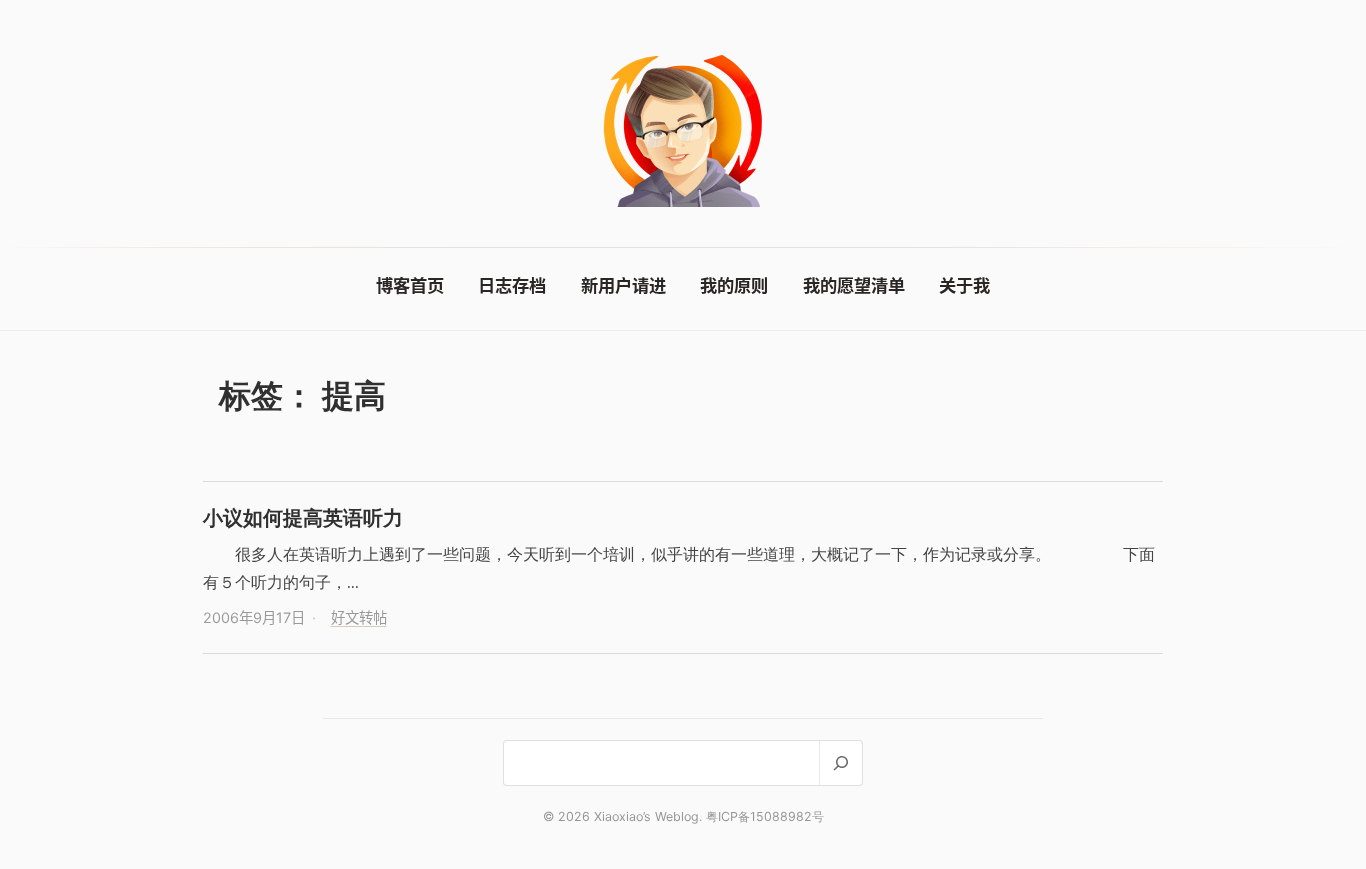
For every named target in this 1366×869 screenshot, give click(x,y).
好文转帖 (359, 617)
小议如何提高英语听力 (303, 517)
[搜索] (840, 762)
